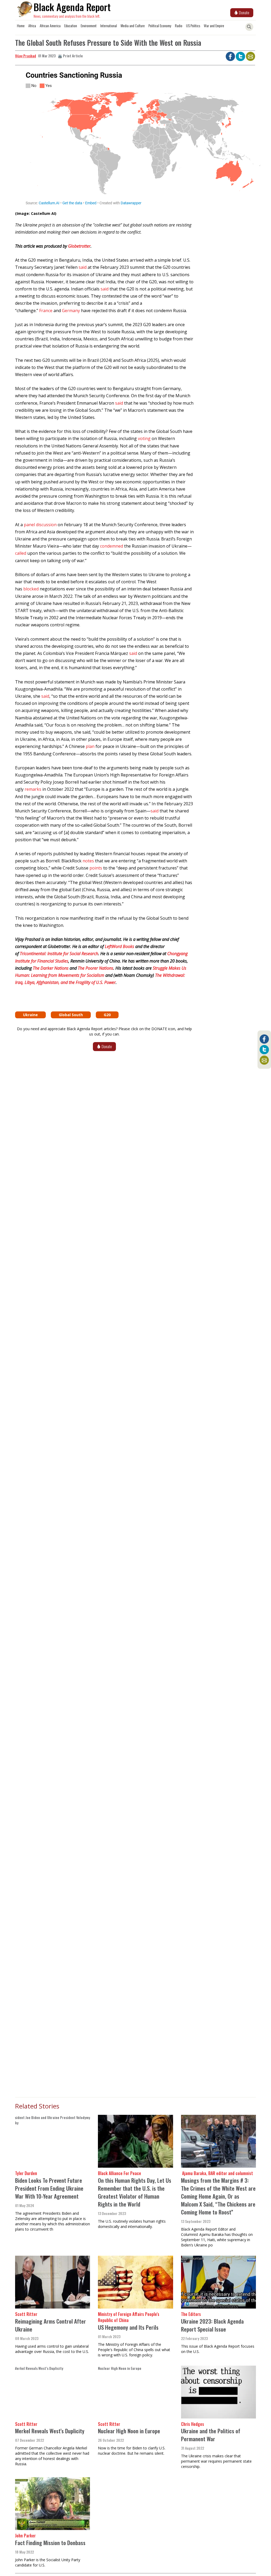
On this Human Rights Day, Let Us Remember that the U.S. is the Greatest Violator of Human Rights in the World (135, 2192)
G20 (107, 1015)
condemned (112, 546)
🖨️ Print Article (70, 56)
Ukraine (30, 1015)
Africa (32, 26)
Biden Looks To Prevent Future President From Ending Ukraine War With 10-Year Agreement (49, 2188)
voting (144, 438)
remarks (33, 789)
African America (50, 26)
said (83, 267)
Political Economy (160, 26)
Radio (179, 26)
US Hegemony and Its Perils (128, 2327)
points (96, 868)
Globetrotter (79, 246)
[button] (104, 139)
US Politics (193, 26)
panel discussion (40, 525)
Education (71, 26)
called (21, 553)
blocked (31, 589)
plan (90, 746)
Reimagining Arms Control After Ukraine (51, 2325)
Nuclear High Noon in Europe (129, 2431)
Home (21, 26)
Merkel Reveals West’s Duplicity (50, 2431)
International (109, 26)
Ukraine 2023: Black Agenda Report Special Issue (212, 2325)
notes (88, 861)
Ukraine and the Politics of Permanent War (211, 2435)
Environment (89, 26)
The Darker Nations (51, 968)
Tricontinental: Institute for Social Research (59, 954)
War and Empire (214, 26)
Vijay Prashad (26, 56)
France (46, 311)
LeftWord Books (119, 946)
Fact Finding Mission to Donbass (50, 2543)
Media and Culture (133, 26)
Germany (71, 311)
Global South (71, 1015)
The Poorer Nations (96, 968)
